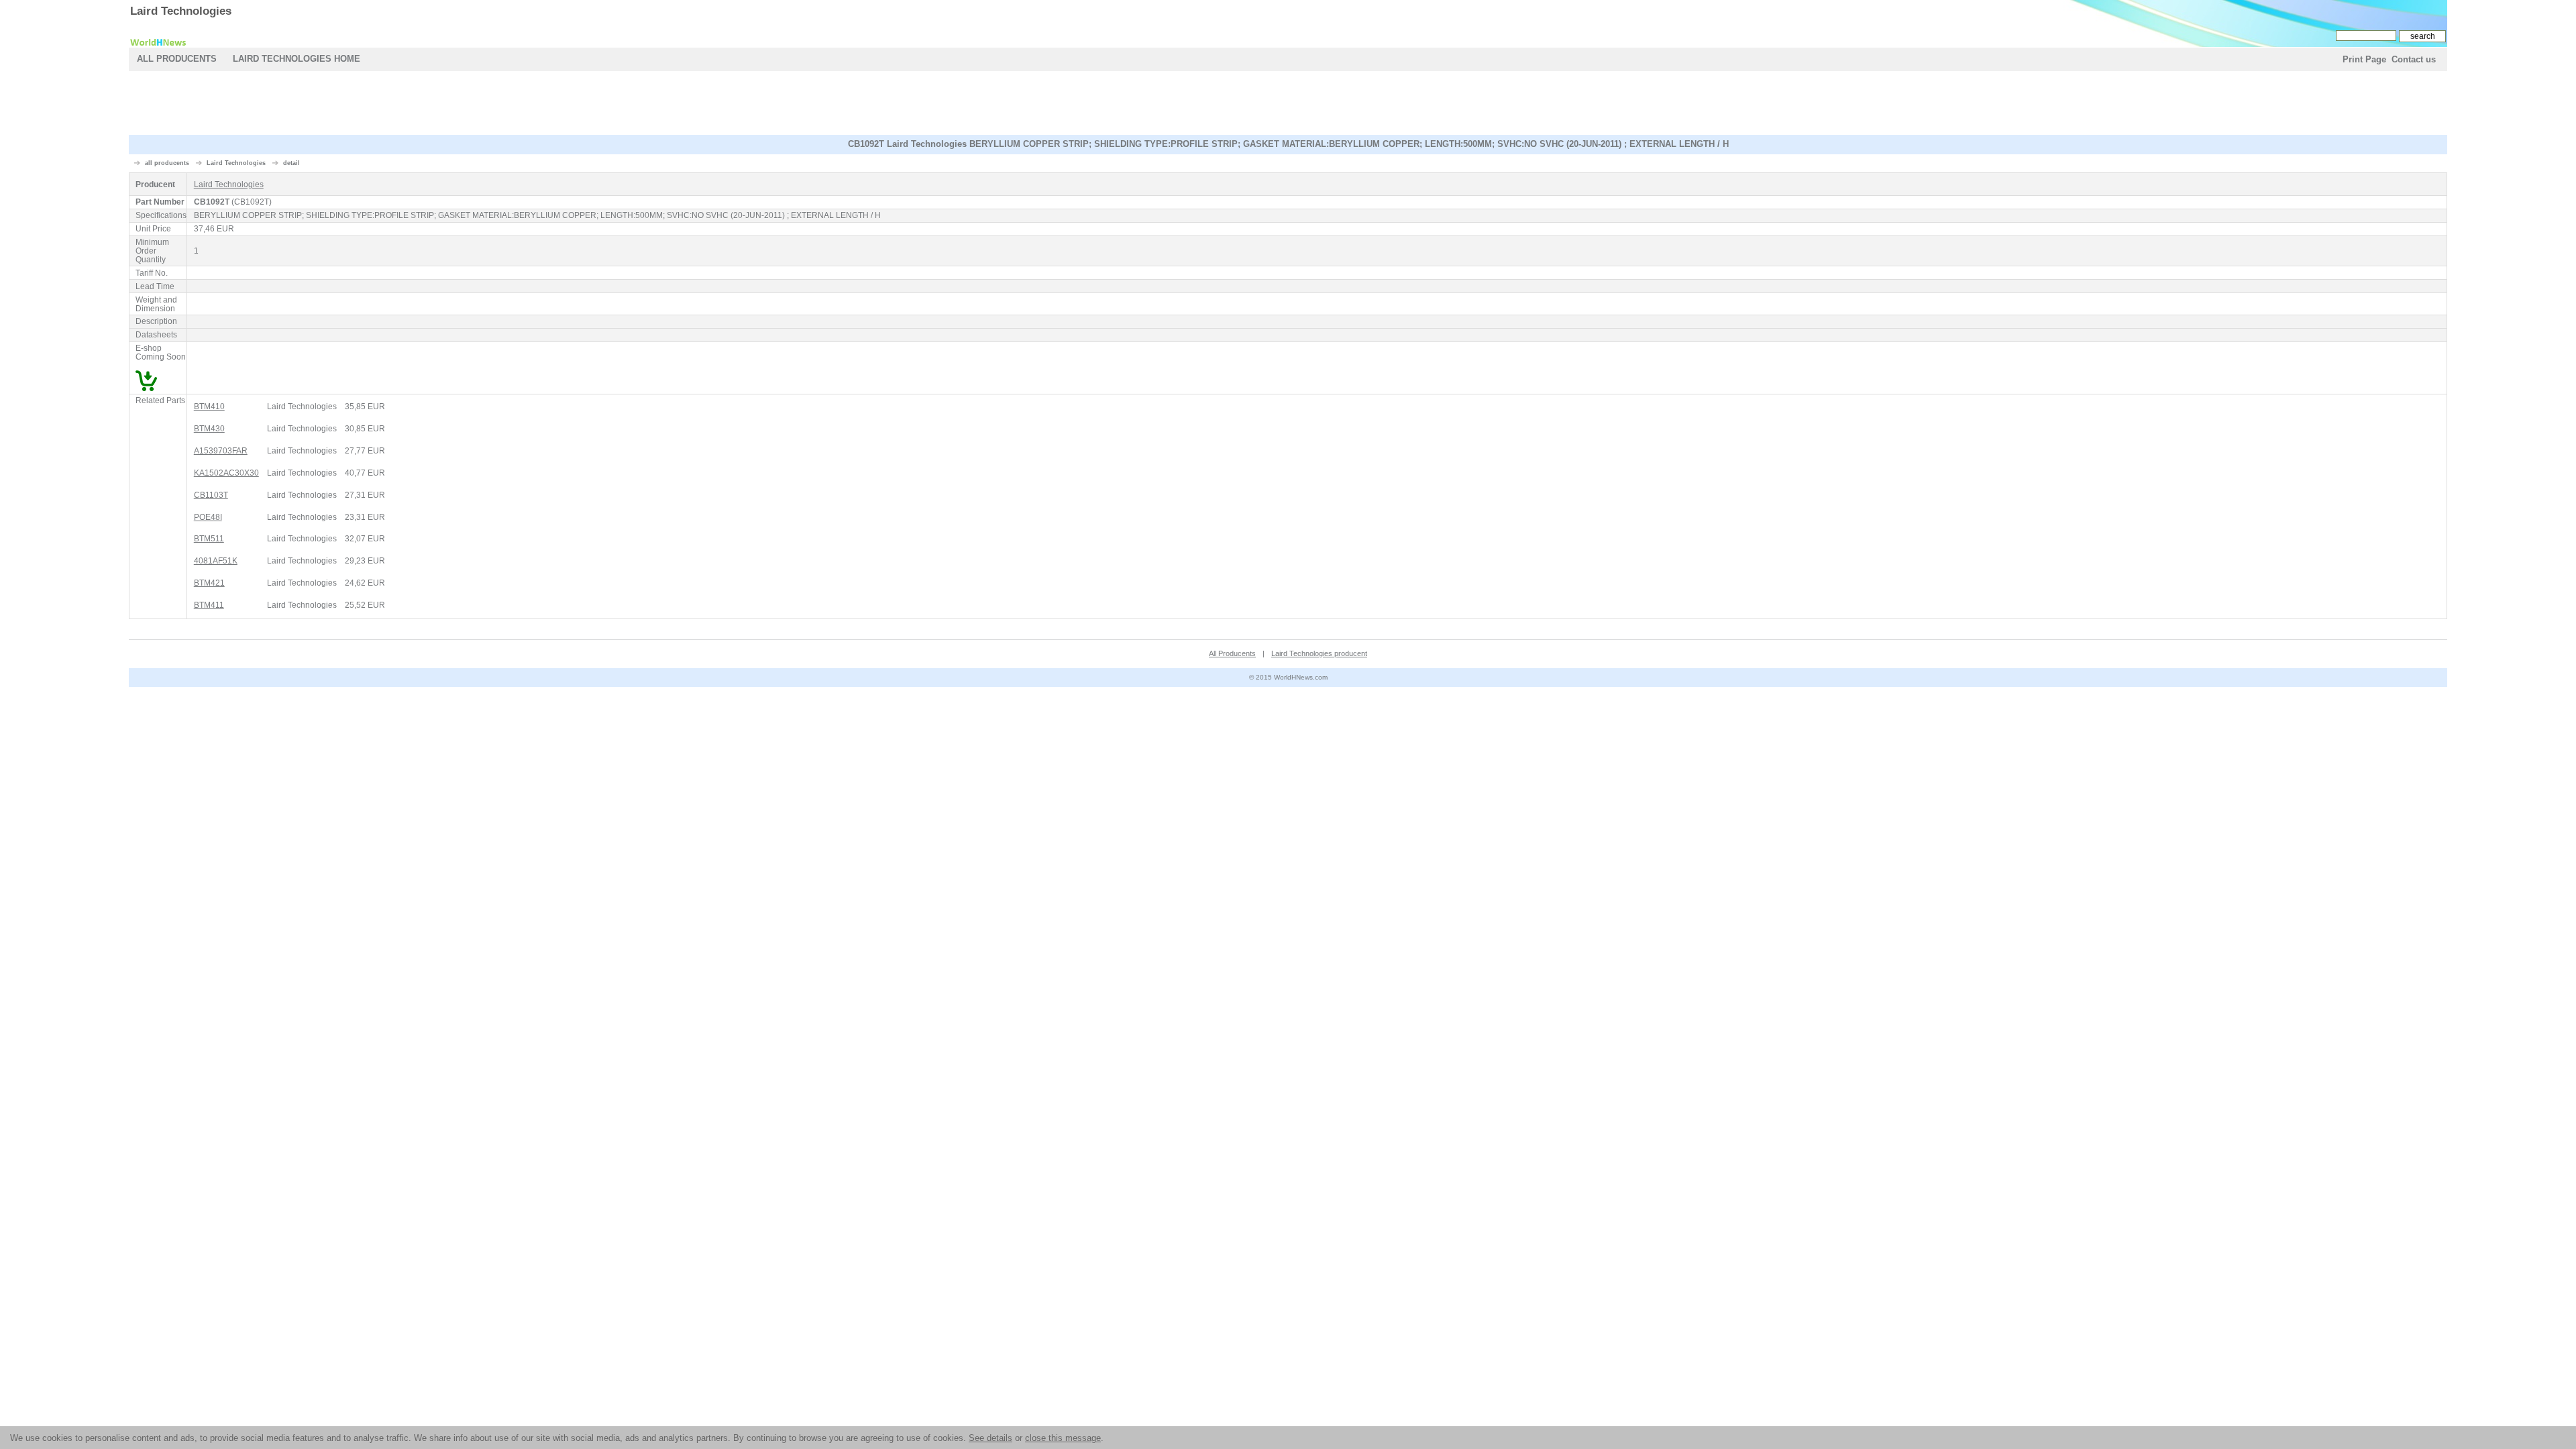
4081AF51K (216, 560)
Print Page (2364, 59)
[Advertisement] (1288, 105)
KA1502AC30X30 (226, 473)
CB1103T (211, 495)
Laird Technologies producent (1319, 653)
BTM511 (209, 538)
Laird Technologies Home (297, 59)
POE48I (208, 517)
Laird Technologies (181, 11)
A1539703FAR (221, 450)
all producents (167, 163)
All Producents (177, 59)
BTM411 (209, 605)
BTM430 (209, 428)
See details (990, 1438)
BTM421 (209, 583)
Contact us (2414, 59)
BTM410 (209, 406)
